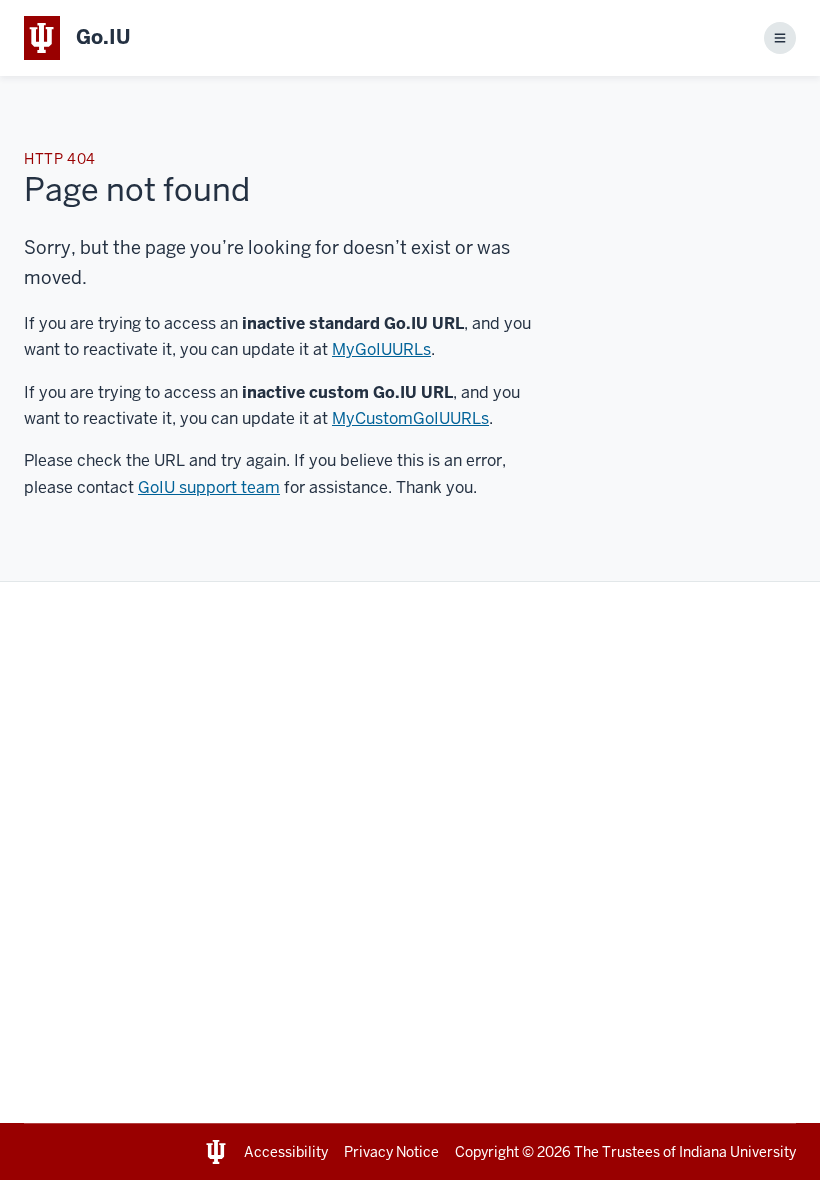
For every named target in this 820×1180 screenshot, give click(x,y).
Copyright (487, 1152)
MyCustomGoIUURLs (410, 418)
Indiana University (737, 1152)
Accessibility (286, 1152)
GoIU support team (209, 487)
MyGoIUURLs (381, 349)
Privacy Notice (391, 1152)
